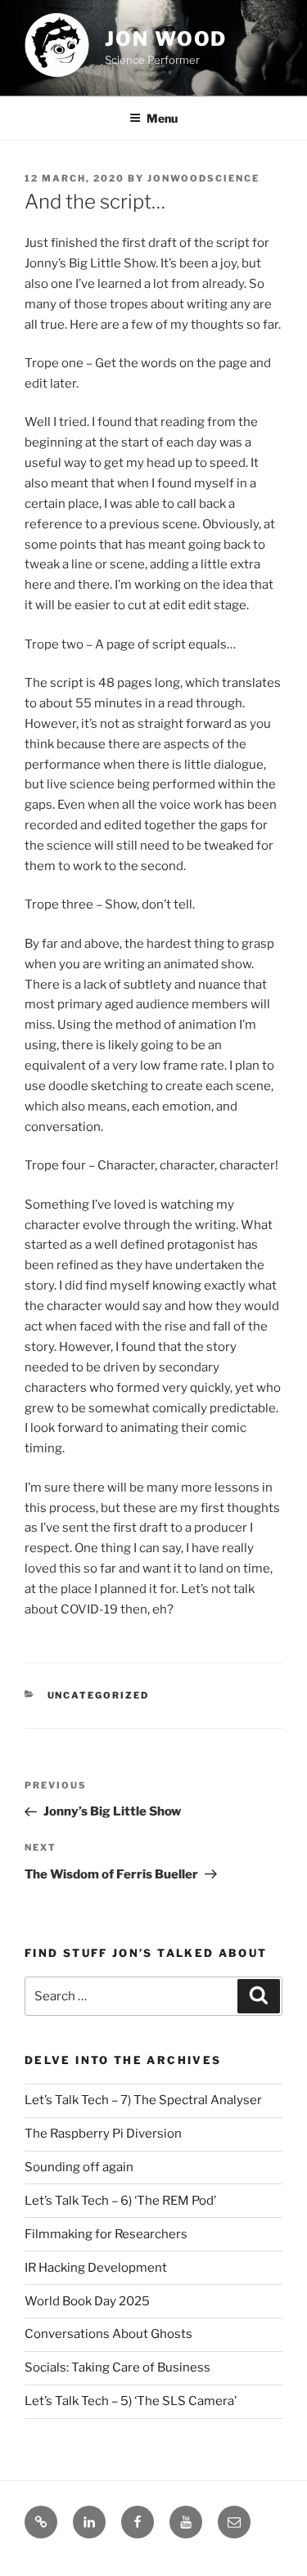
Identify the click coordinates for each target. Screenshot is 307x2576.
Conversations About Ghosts (108, 2334)
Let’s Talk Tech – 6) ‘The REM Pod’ (120, 2201)
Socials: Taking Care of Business (117, 2367)
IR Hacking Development (96, 2268)
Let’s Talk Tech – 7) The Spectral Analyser (143, 2100)
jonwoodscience (203, 178)
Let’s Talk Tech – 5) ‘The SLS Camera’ (131, 2401)
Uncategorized (99, 1695)
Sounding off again (79, 2167)
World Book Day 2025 (87, 2301)
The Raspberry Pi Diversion (103, 2134)
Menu (162, 118)
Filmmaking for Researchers (106, 2234)
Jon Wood (166, 39)
